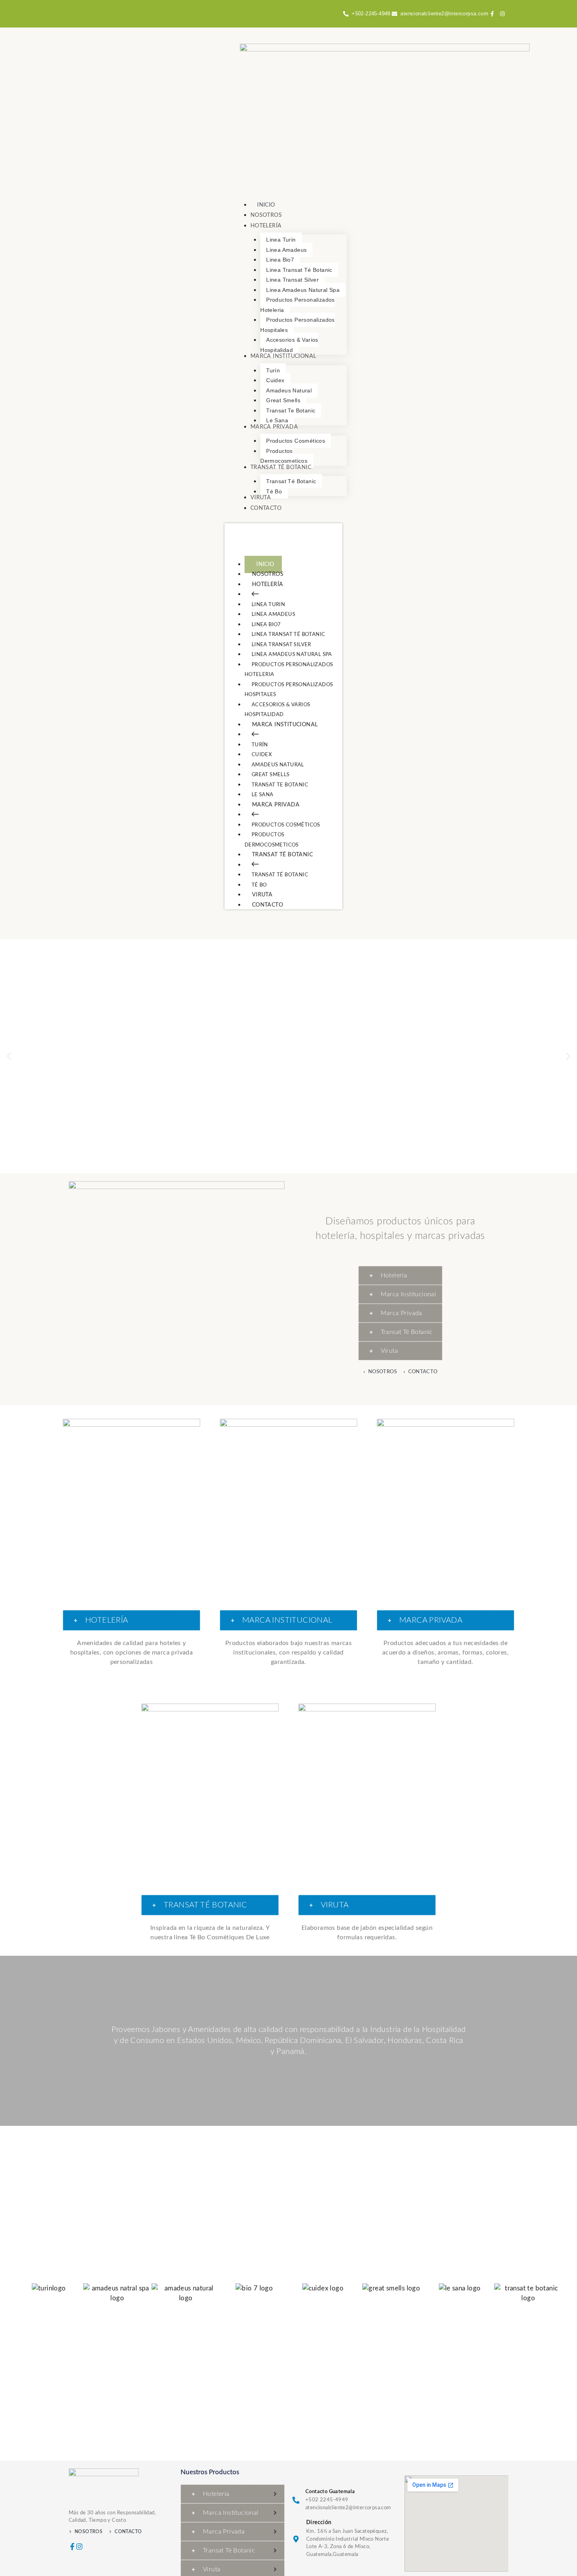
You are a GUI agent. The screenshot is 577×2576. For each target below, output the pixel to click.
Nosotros (268, 574)
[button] (9, 1056)
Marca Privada (276, 805)
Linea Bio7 (266, 625)
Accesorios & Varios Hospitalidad (278, 710)
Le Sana (263, 795)
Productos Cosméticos (286, 825)
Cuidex (262, 755)
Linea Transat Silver (281, 645)
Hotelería (268, 584)
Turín (260, 745)
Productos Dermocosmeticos (272, 840)
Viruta (262, 895)
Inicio (265, 564)
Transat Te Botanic (280, 785)
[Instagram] (79, 2547)
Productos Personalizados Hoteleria (289, 670)
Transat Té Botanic (282, 855)
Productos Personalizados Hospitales (289, 690)
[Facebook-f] (72, 2547)
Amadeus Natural (278, 765)
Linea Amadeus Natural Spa (292, 655)
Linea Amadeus (273, 615)
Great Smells (271, 775)
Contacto (268, 905)
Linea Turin (268, 605)
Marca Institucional (285, 725)
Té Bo (259, 885)
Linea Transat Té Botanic (288, 635)
